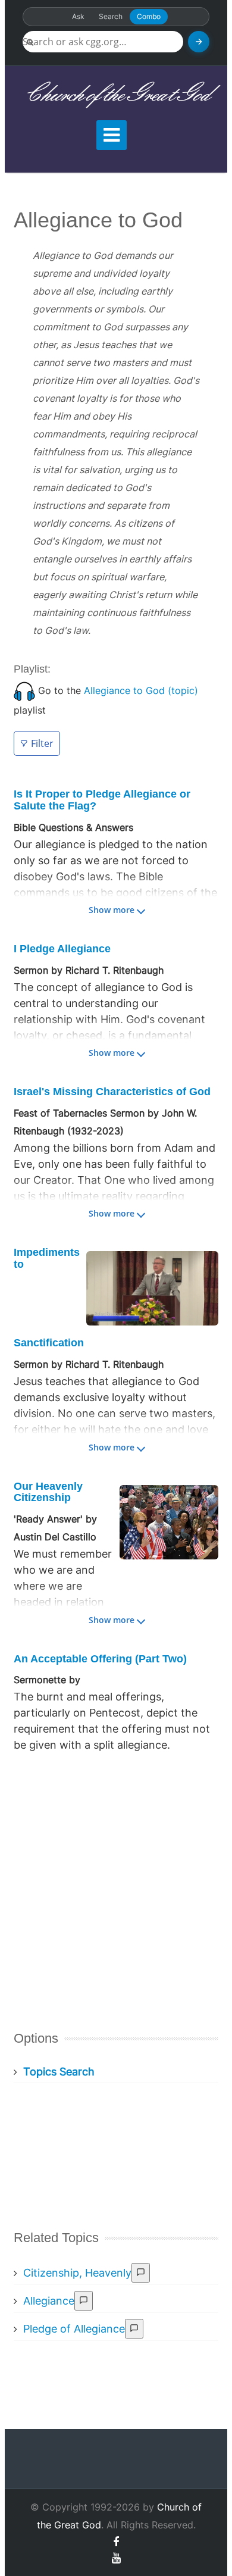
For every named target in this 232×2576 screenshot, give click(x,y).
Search (111, 16)
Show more (112, 910)
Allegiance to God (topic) (141, 690)
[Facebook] (116, 2542)
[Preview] (141, 2273)
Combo (149, 16)
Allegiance (49, 2301)
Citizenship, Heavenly (77, 2273)
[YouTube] (116, 2558)
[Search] (199, 42)
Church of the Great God (116, 95)
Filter (42, 743)
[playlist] (24, 690)
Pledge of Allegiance (74, 2329)
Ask (78, 16)
